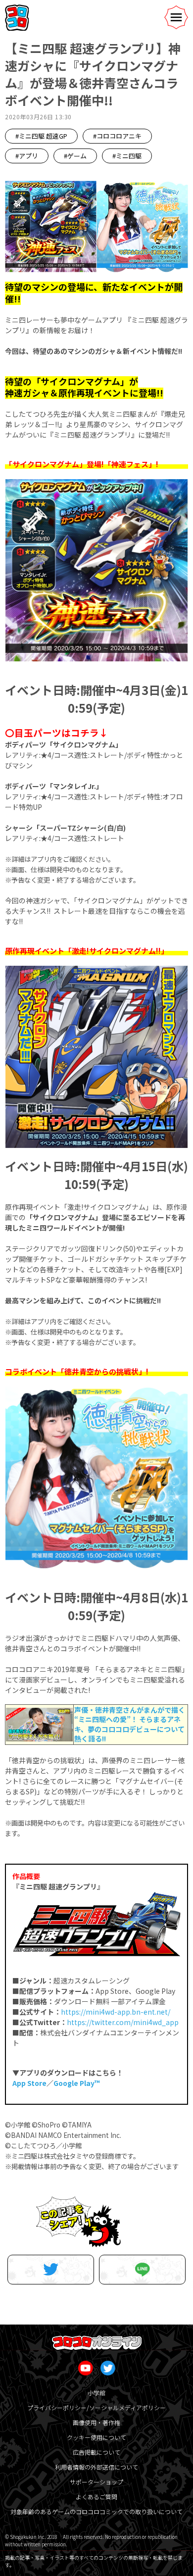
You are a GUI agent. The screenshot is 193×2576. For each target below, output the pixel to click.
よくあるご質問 (96, 2497)
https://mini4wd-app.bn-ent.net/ (116, 2012)
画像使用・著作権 (96, 2422)
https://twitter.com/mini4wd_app (123, 2022)
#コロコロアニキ (117, 136)
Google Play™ (77, 2083)
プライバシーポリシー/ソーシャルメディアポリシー (96, 2407)
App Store (29, 2083)
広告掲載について (96, 2452)
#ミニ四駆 (127, 156)
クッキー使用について (96, 2437)
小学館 (96, 2393)
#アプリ (27, 156)
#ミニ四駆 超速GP (41, 136)
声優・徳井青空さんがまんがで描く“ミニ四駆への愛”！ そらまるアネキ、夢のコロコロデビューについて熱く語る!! (130, 1724)
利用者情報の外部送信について (96, 2467)
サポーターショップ (96, 2482)
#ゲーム (75, 156)
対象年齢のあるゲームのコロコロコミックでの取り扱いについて (96, 2511)
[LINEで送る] (142, 2270)
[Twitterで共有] (51, 2270)
